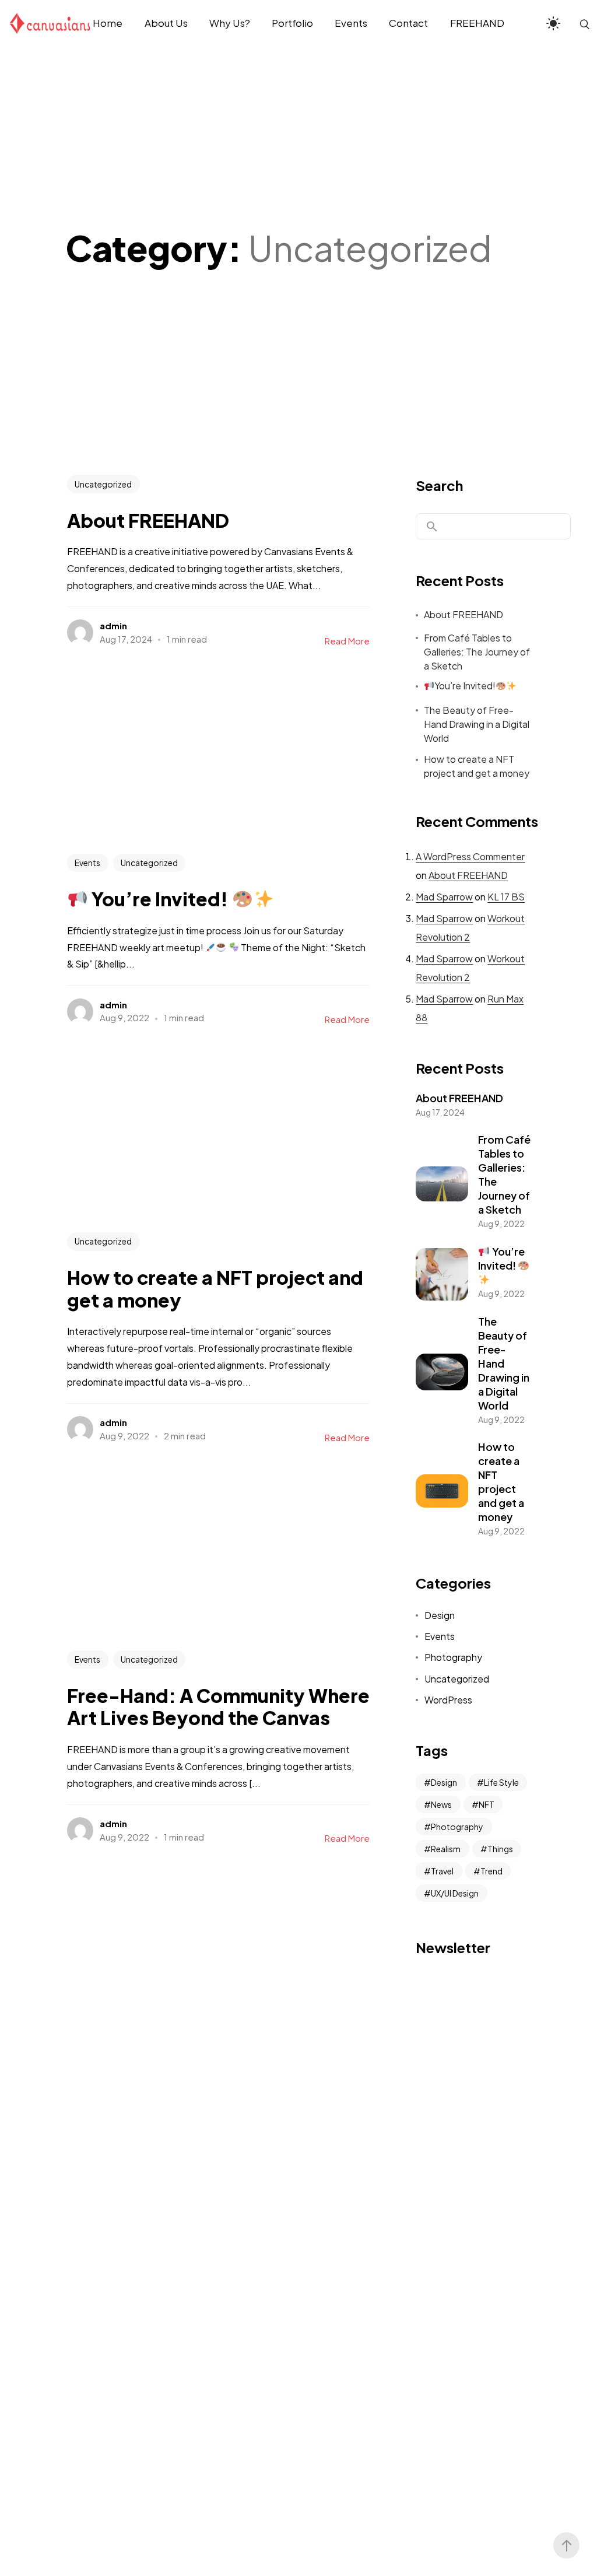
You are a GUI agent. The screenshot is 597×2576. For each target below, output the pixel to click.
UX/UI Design (455, 1893)
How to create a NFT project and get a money (477, 766)
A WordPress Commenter (470, 856)
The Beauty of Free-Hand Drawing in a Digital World (477, 724)
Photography (453, 1657)
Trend (491, 1871)
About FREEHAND (463, 614)
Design (440, 1615)
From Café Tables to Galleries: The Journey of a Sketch (477, 652)
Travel (442, 1871)
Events (87, 863)
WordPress (448, 1700)
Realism (446, 1849)
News (441, 1804)
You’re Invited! (465, 686)
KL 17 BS (506, 897)
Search (439, 485)
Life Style (501, 1782)
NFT (487, 1804)
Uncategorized (103, 484)
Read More (347, 641)
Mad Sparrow (444, 897)
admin (113, 625)
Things (500, 1849)
